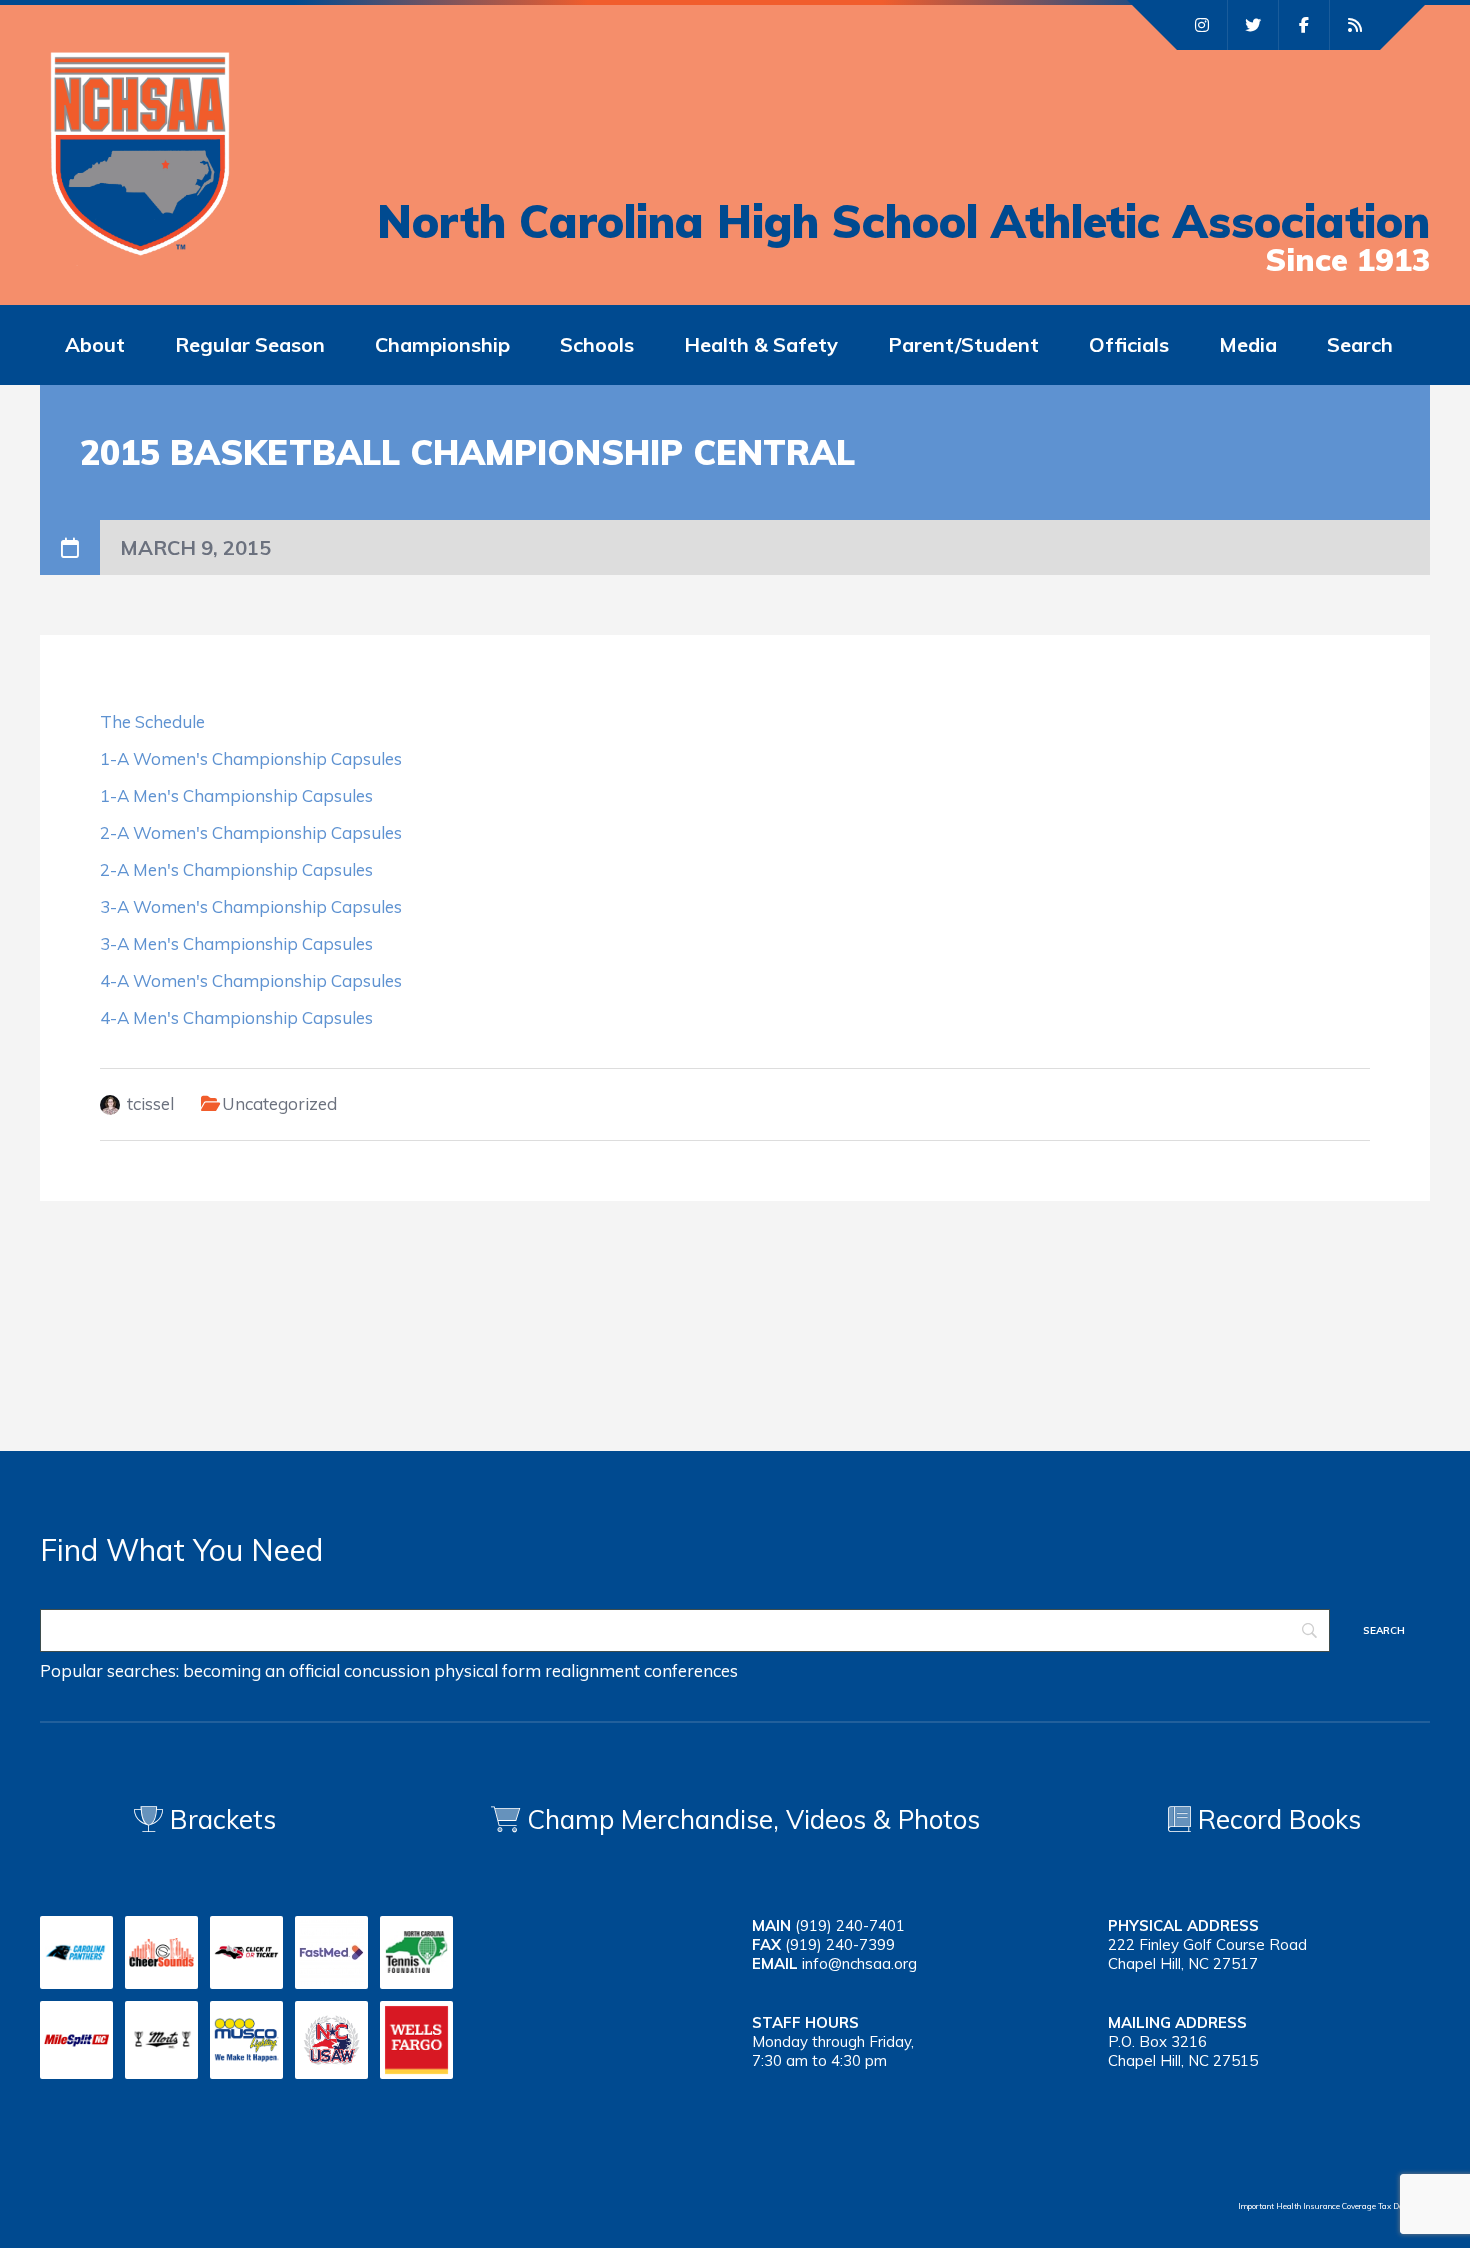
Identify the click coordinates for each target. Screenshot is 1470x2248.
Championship (442, 344)
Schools (597, 344)
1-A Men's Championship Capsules (236, 795)
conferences (691, 1670)
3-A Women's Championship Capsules (251, 906)
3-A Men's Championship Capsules (236, 943)
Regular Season (250, 344)
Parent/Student (963, 344)
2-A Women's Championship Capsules (251, 832)
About (95, 344)
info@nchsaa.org (859, 1963)
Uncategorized (279, 1103)
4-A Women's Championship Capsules (251, 980)
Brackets (219, 1819)
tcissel (150, 1103)
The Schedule (152, 721)
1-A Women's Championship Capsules (251, 758)
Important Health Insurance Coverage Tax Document (1334, 2206)
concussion (387, 1670)
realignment (592, 1670)
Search (1360, 344)
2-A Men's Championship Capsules (236, 869)
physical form (487, 1670)
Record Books (1276, 1819)
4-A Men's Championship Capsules (236, 1017)
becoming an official (261, 1670)
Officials (1129, 344)
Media (1248, 344)
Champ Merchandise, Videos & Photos (753, 1819)
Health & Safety (761, 344)
